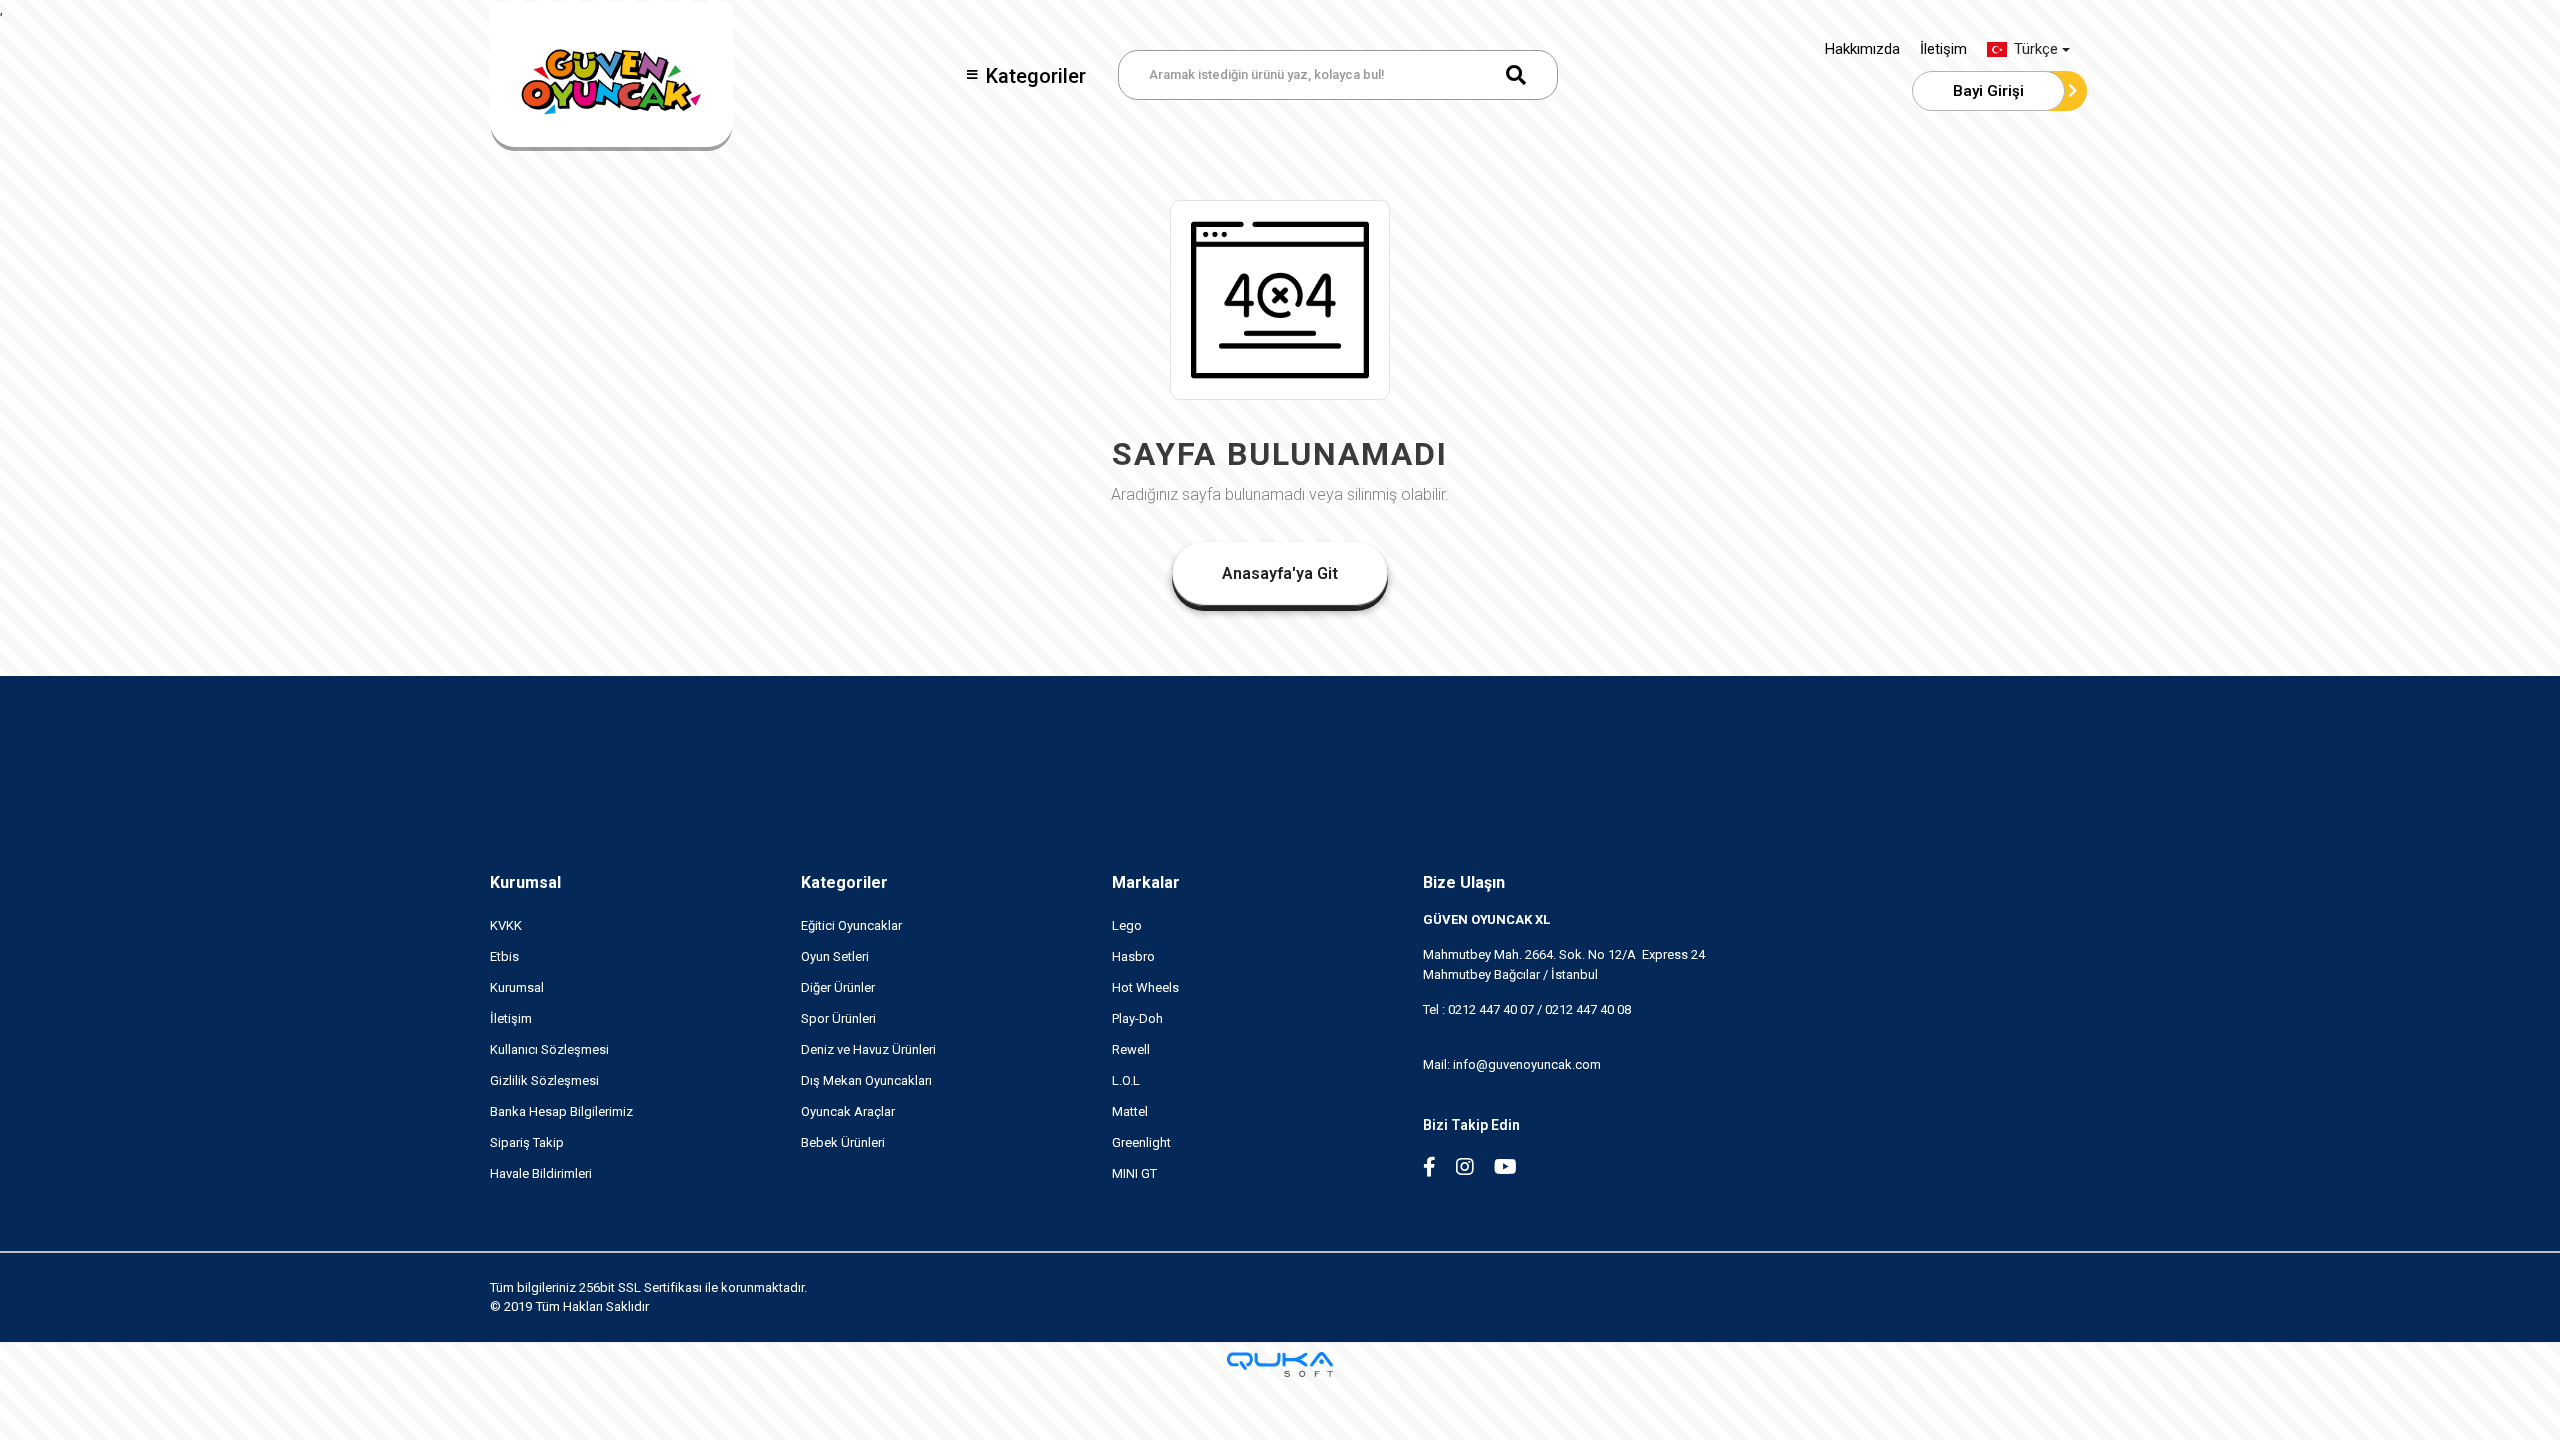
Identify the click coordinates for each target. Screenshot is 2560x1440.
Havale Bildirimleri (541, 1173)
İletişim (1943, 49)
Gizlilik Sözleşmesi (544, 1080)
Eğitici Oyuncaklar (851, 925)
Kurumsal (525, 882)
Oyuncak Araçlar (848, 1111)
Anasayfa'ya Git (1280, 573)
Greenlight (1141, 1142)
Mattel (1130, 1111)
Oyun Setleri (835, 956)
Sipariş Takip (527, 1142)
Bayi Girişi (1988, 91)
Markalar (1146, 882)
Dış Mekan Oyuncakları (866, 1080)
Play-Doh (1137, 1018)
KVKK (506, 925)
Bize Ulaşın (1464, 882)
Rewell (1131, 1049)
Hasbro (1133, 956)
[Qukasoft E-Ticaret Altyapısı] (1280, 1364)
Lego (1127, 925)
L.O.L (1126, 1080)
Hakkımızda (1862, 49)
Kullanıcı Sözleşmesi (549, 1049)
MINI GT (1134, 1173)
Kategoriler (1036, 76)
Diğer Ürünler (838, 987)
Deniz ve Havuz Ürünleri (868, 1049)
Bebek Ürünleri (843, 1142)
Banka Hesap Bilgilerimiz (561, 1111)
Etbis (504, 956)
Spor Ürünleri (838, 1018)
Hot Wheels (1145, 987)
